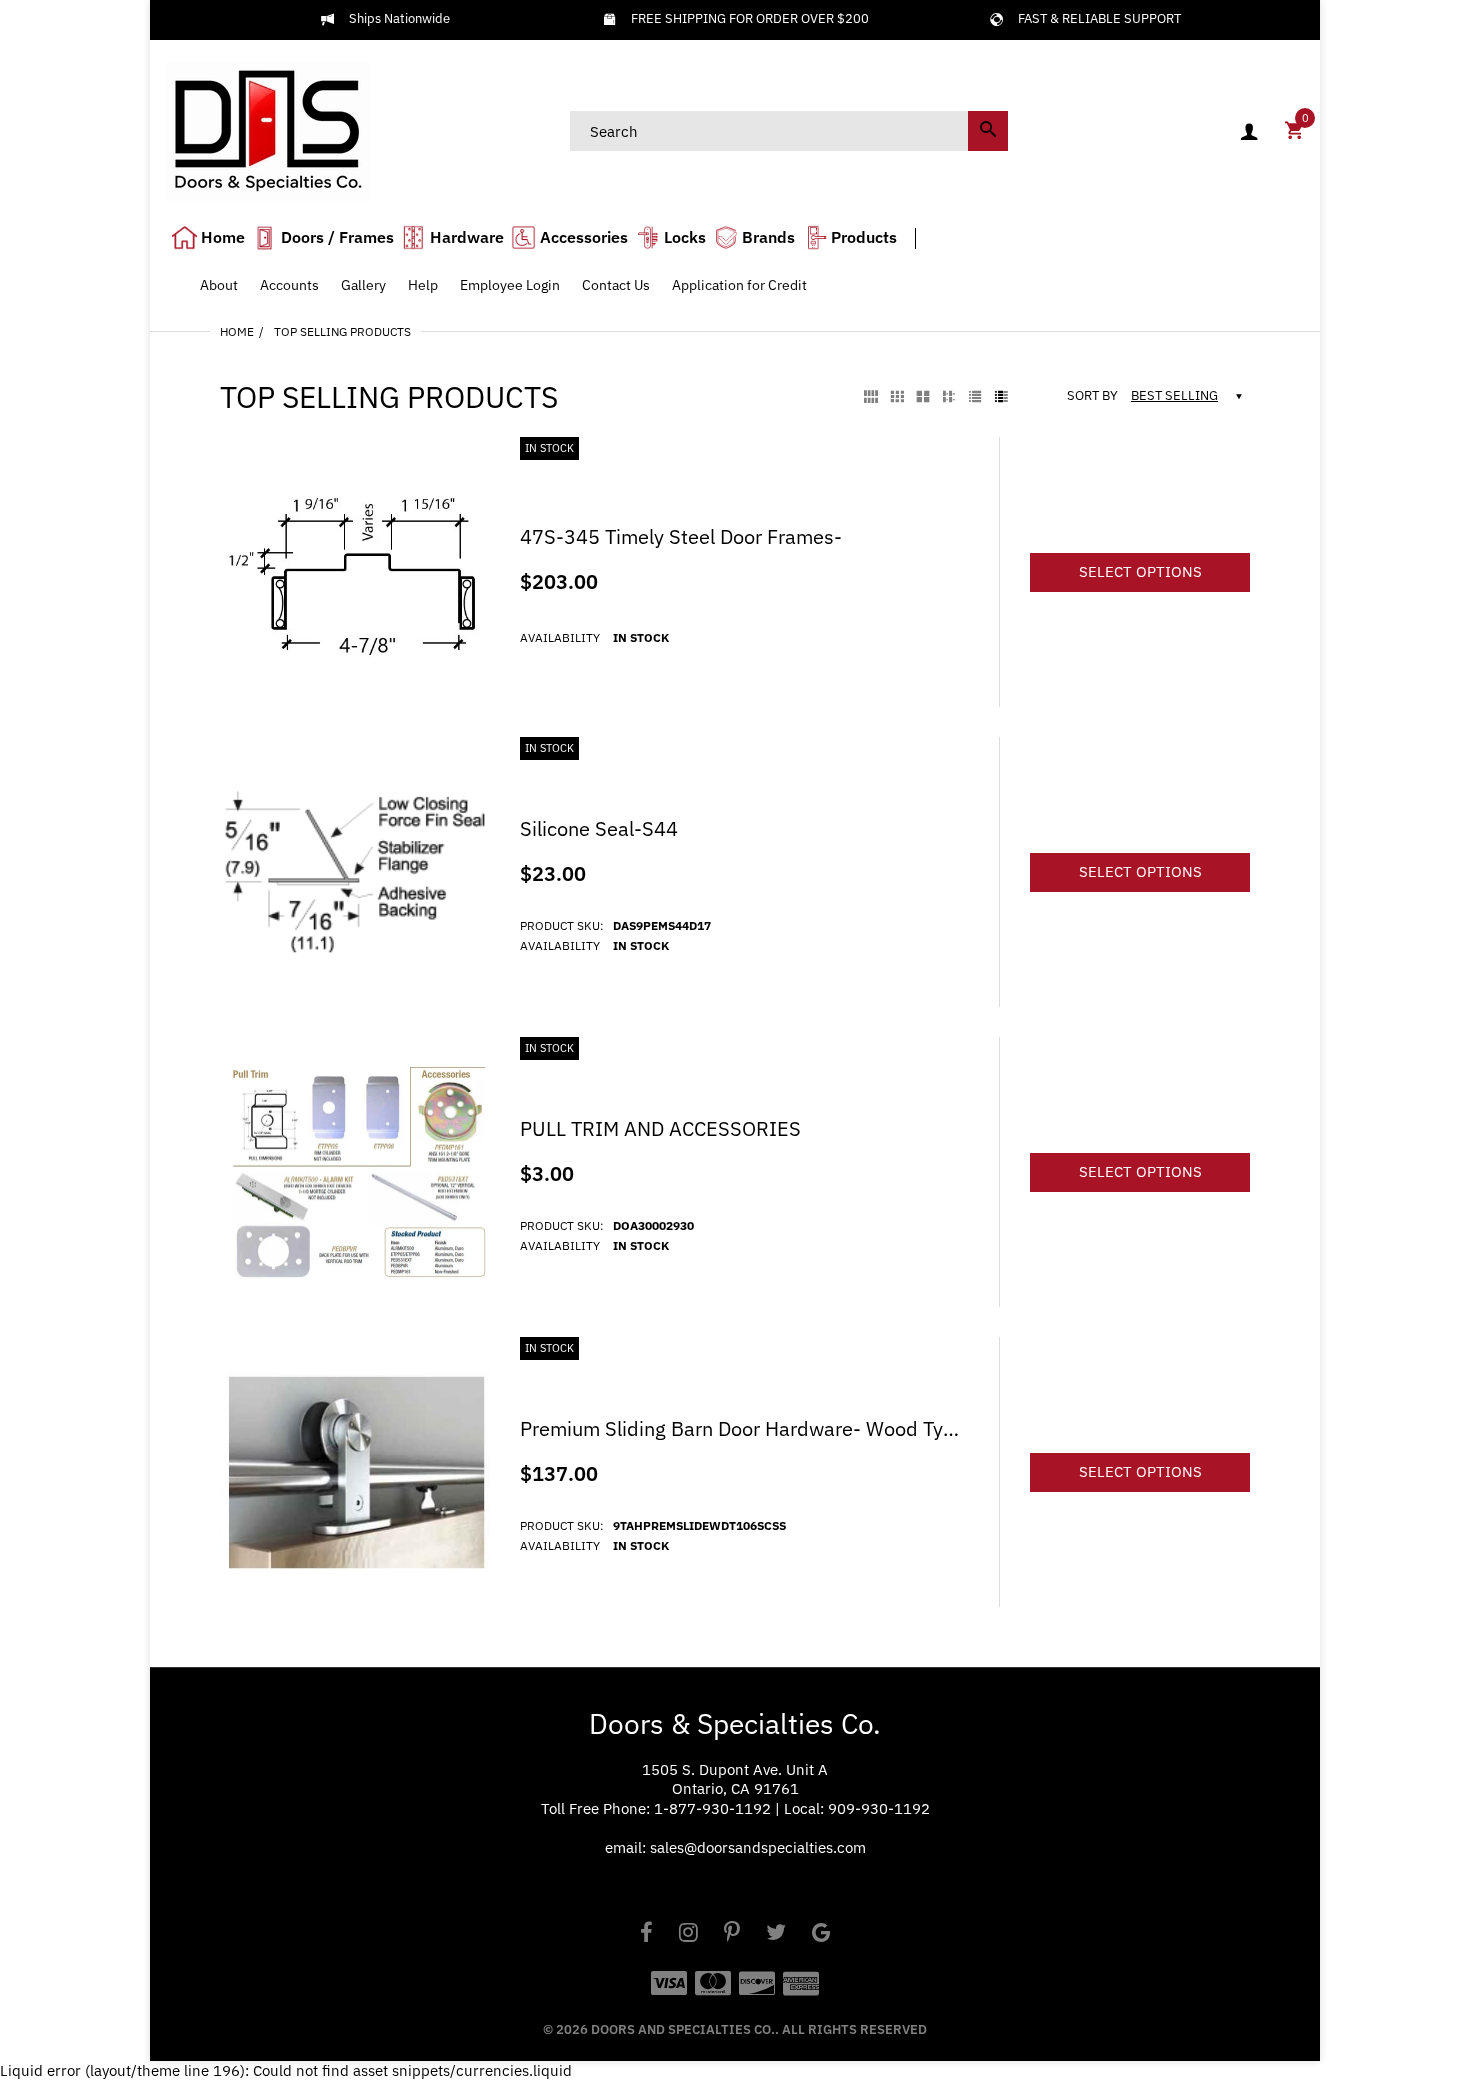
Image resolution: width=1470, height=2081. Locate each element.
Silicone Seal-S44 (599, 829)
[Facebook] (646, 1934)
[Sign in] (1249, 131)
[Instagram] (688, 1934)
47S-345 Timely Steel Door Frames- (681, 537)
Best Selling (1174, 395)
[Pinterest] (732, 1934)
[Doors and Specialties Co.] (267, 129)
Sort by (1092, 396)
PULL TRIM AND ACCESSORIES (660, 1129)
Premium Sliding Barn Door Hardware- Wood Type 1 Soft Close (744, 1429)
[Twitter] (776, 1934)
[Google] (821, 1934)
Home (237, 331)
